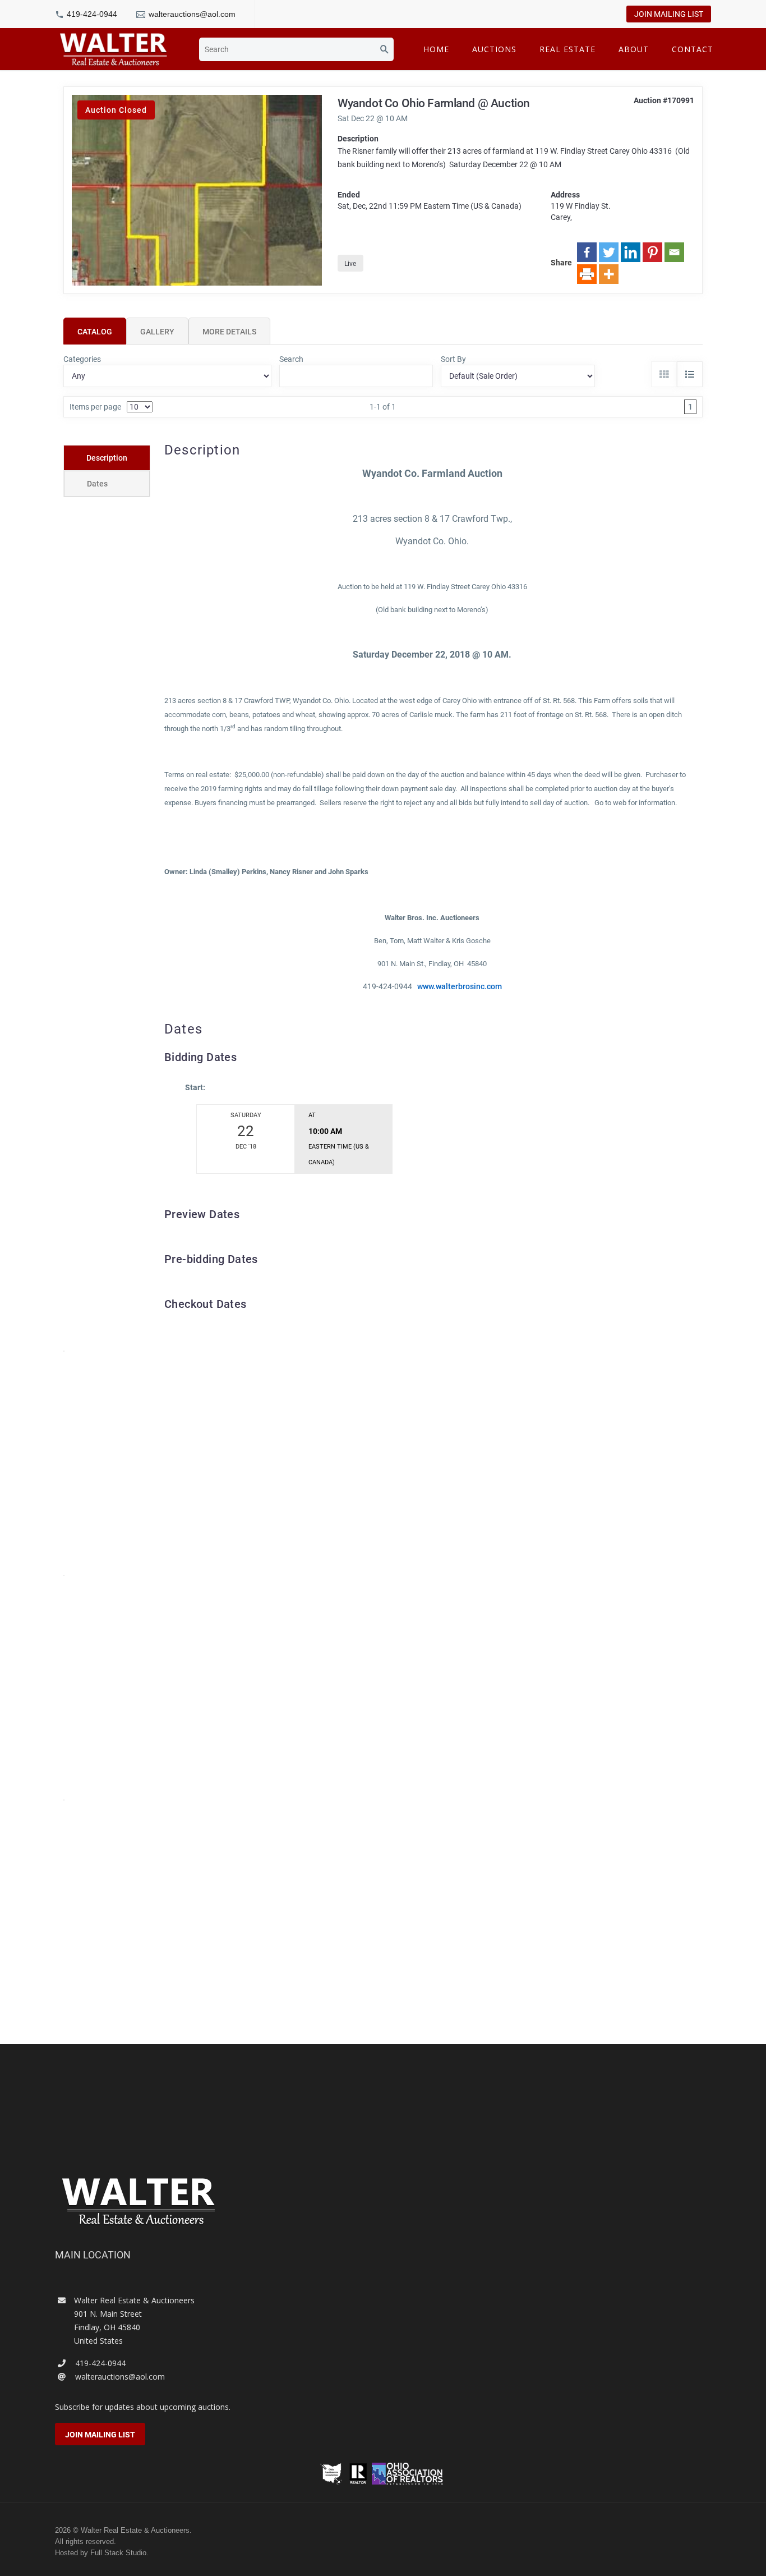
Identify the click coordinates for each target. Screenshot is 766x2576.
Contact (693, 49)
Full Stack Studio (118, 2553)
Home (436, 49)
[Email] (674, 252)
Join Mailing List (669, 14)
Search (291, 359)
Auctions (494, 49)
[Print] (587, 274)
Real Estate (567, 49)
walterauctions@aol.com (192, 14)
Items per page (95, 407)
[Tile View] (664, 374)
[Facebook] (587, 252)
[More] (609, 274)
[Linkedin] (631, 252)
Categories (82, 359)
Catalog (95, 332)
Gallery (157, 332)
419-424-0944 (92, 14)
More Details (229, 332)
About (634, 49)
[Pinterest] (652, 252)
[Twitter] (609, 252)
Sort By (453, 359)
